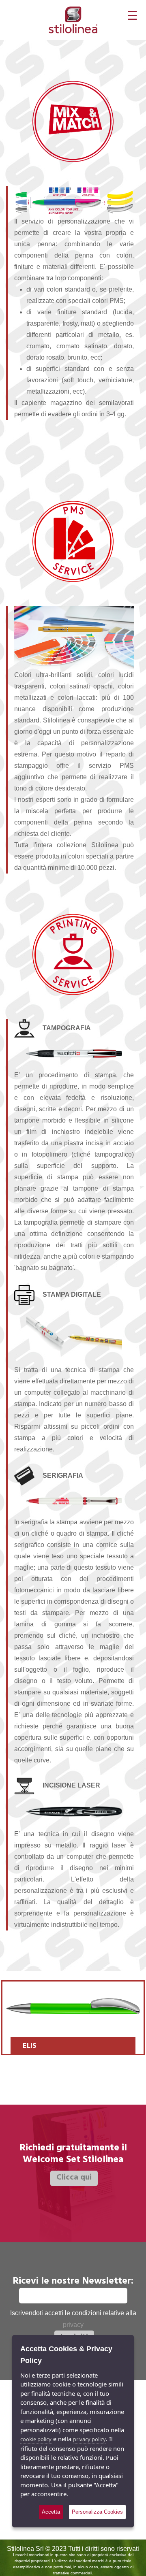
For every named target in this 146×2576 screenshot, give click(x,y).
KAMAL (72, 2047)
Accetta (51, 2512)
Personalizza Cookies (97, 2512)
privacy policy (89, 2439)
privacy (73, 2324)
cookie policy (36, 2439)
